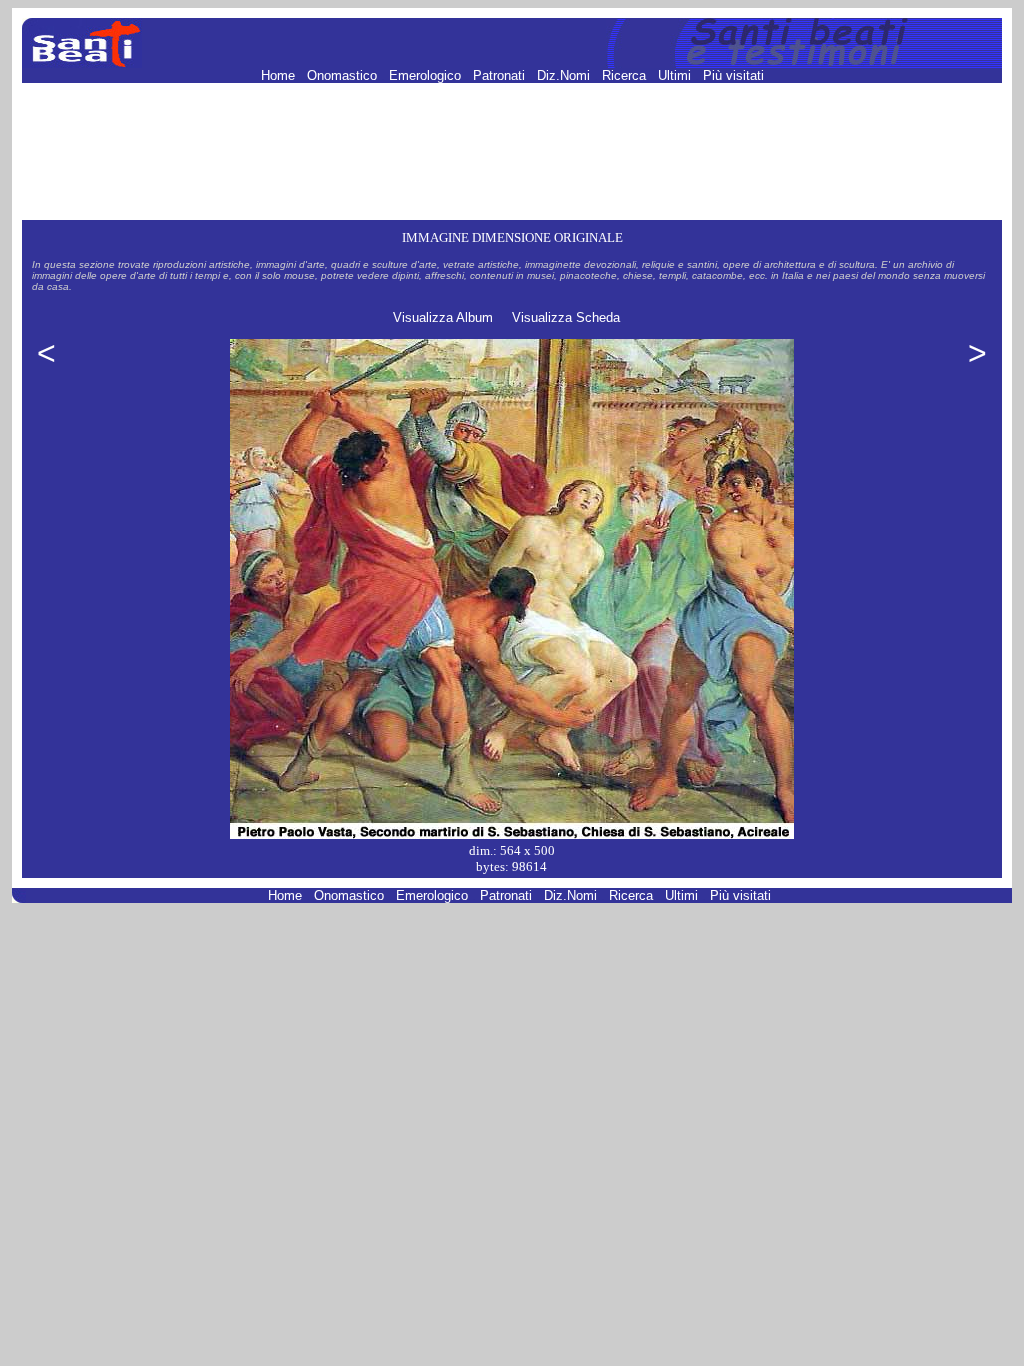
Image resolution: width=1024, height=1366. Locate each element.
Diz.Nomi (565, 75)
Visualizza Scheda (566, 317)
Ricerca (626, 75)
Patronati (501, 75)
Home (280, 75)
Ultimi (676, 75)
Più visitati (733, 75)
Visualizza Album (443, 317)
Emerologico (427, 75)
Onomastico (344, 75)
